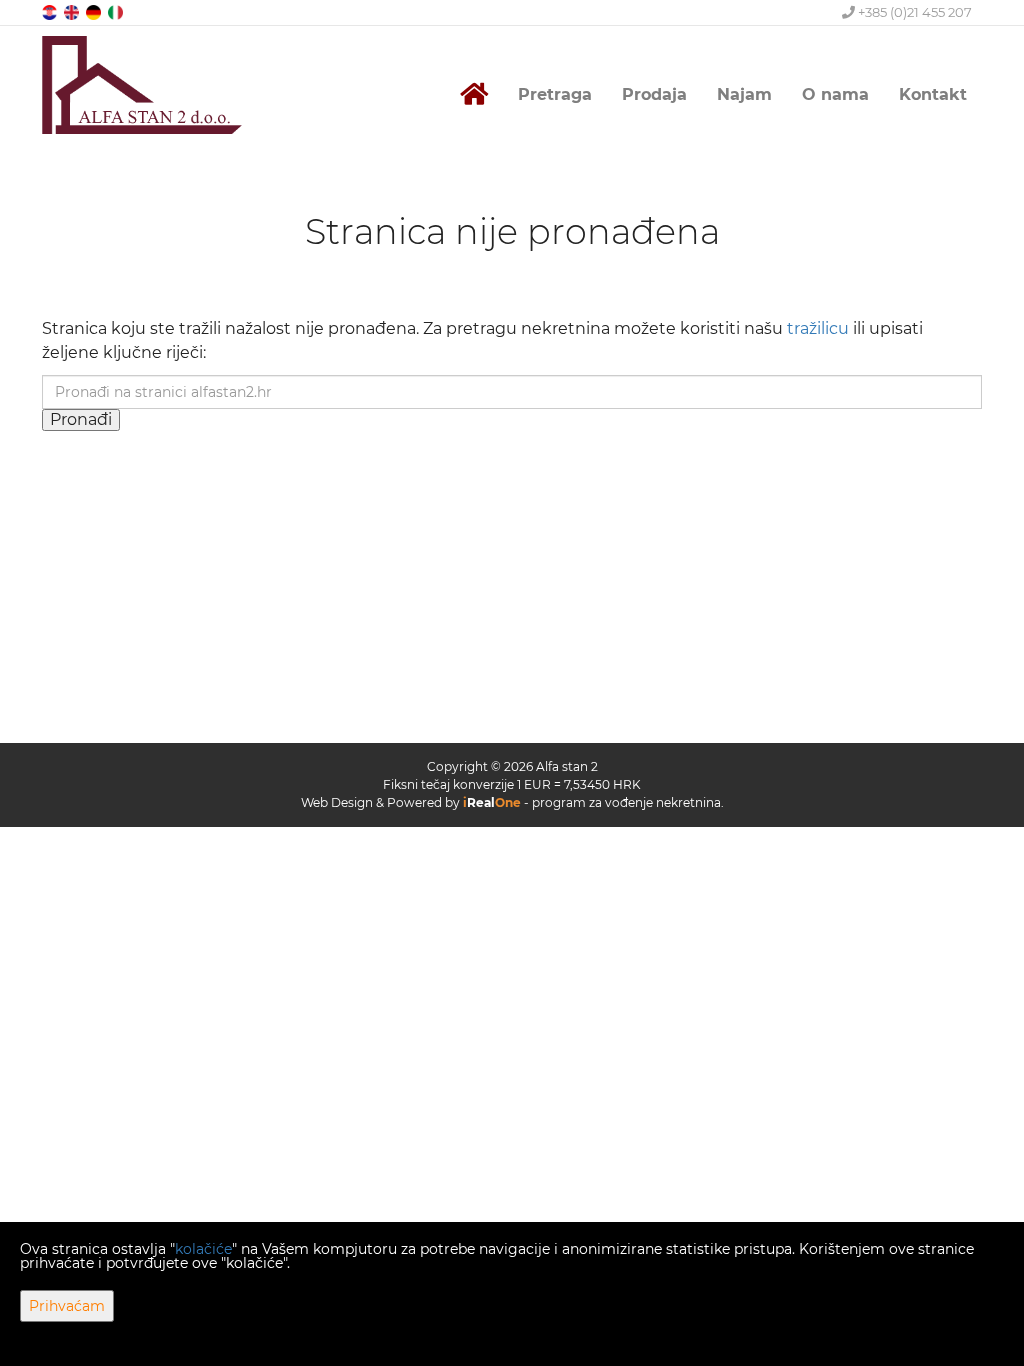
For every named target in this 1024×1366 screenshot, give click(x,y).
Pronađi (81, 419)
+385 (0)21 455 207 (913, 12)
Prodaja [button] (654, 94)
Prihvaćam (67, 1306)
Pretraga (555, 94)
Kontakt (933, 94)
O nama (835, 94)
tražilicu (818, 328)
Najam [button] (744, 94)
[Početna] (474, 94)
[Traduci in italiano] (117, 11)
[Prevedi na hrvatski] (51, 11)
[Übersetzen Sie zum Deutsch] (95, 11)
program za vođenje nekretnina (626, 802)
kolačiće (203, 1249)
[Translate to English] (73, 11)
